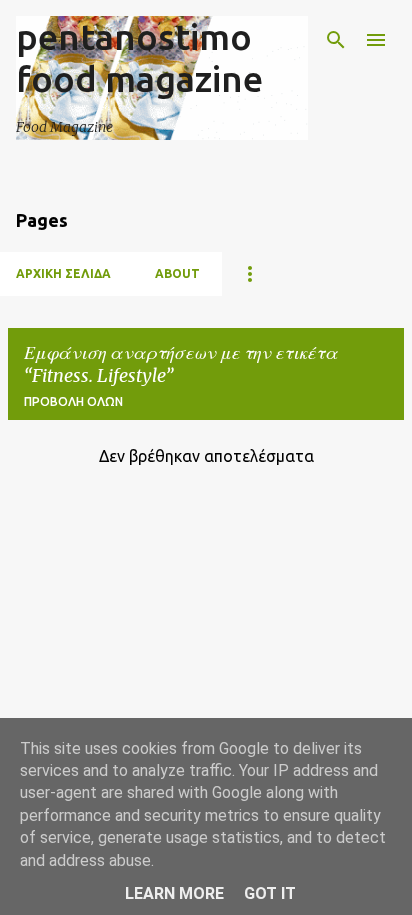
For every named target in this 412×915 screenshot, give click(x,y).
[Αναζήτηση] (336, 40)
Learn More (174, 893)
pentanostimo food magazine (139, 57)
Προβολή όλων (73, 401)
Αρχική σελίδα (63, 273)
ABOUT (177, 273)
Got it (270, 893)
